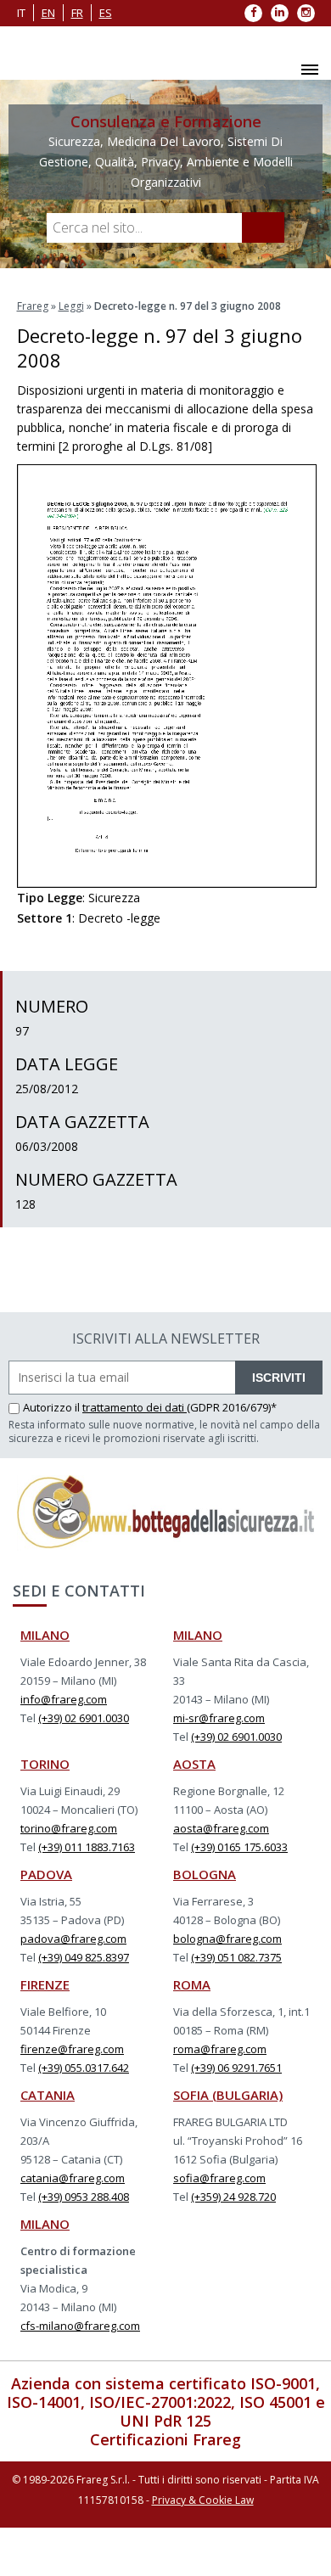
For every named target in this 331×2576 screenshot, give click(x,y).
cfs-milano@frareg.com (80, 2326)
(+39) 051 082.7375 (236, 1957)
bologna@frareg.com (227, 1939)
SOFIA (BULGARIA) (228, 2095)
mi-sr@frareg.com (219, 1718)
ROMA (192, 1984)
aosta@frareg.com (221, 1828)
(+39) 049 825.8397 (84, 1957)
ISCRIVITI (279, 1378)
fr (77, 13)
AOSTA (194, 1764)
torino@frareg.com (69, 1828)
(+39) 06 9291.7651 (236, 2068)
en (48, 13)
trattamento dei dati (135, 1407)
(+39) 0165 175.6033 (239, 1847)
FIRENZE (45, 1984)
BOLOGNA (205, 1874)
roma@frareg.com (220, 2049)
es (106, 13)
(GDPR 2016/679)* (232, 1407)
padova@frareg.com (73, 1939)
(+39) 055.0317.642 (84, 2068)
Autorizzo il (53, 1407)
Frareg (33, 306)
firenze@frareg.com (72, 2049)
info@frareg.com (64, 1699)
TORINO (45, 1764)
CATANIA (48, 2095)
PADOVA (46, 1874)
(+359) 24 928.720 (233, 2197)
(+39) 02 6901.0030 (84, 1718)
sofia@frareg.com (219, 2178)
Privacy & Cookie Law (203, 2500)
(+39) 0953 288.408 (84, 2197)
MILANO (45, 1635)
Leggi (71, 306)
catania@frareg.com (73, 2178)
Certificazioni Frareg (165, 2439)
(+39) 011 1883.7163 (87, 1847)
